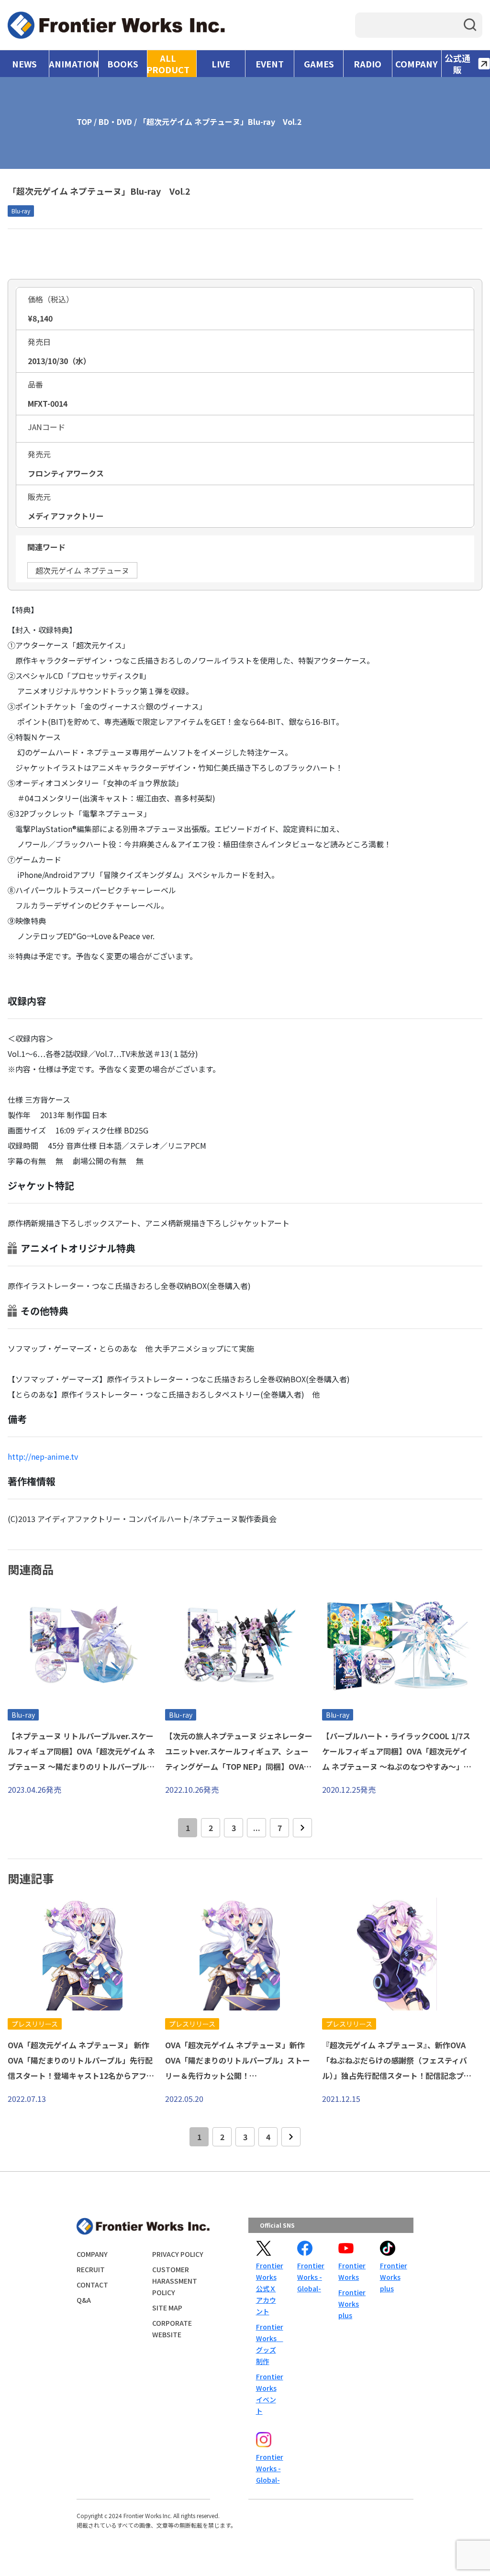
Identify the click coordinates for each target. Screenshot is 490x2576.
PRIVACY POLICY (178, 2254)
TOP (84, 122)
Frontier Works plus (351, 2304)
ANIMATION (73, 64)
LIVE (221, 64)
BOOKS (123, 64)
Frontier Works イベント (269, 2394)
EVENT (270, 64)
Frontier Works (351, 2271)
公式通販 (457, 64)
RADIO (367, 64)
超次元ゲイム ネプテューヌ (82, 570)
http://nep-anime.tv (43, 1456)
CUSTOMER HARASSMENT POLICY (175, 2281)
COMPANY (417, 64)
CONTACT (92, 2285)
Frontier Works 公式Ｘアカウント (269, 2288)
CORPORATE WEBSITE (172, 2329)
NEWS (24, 64)
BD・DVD (115, 122)
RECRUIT (91, 2269)
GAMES (319, 64)
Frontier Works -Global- (310, 2277)
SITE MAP (167, 2308)
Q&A (84, 2300)
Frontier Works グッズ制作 (269, 2344)
